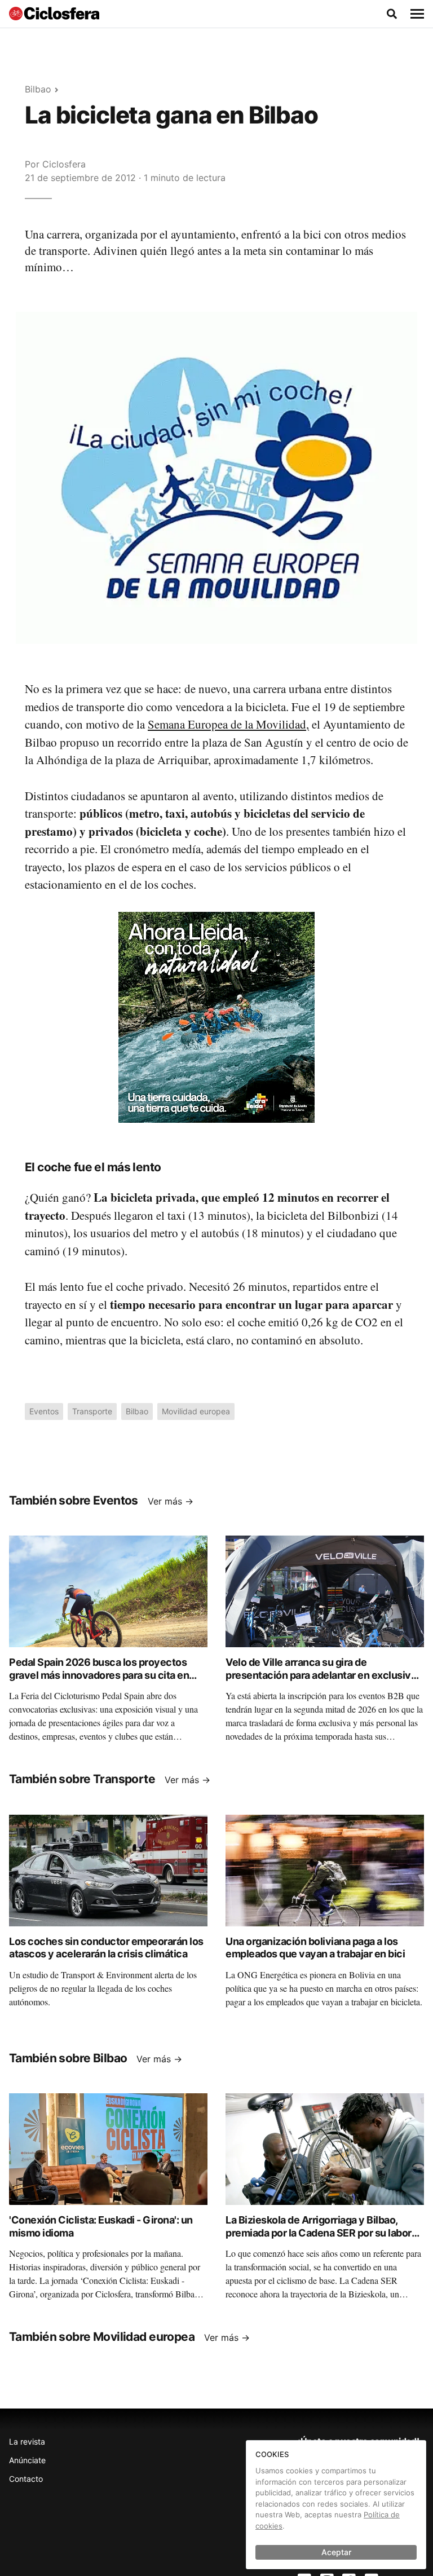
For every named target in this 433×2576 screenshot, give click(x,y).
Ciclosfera (64, 164)
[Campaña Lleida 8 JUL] (216, 1016)
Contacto (26, 2479)
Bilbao (38, 89)
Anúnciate (27, 2460)
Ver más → (171, 1501)
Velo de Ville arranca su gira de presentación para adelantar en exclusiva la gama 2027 (321, 1675)
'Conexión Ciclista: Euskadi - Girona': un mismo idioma (101, 2226)
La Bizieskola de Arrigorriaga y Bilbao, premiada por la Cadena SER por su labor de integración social (319, 2233)
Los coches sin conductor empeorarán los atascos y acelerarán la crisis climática (106, 1948)
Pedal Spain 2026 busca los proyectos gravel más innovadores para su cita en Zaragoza (99, 1675)
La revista (27, 2442)
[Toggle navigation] (417, 14)
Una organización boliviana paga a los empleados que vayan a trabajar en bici (315, 1948)
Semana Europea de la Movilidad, (228, 724)
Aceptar (336, 2552)
